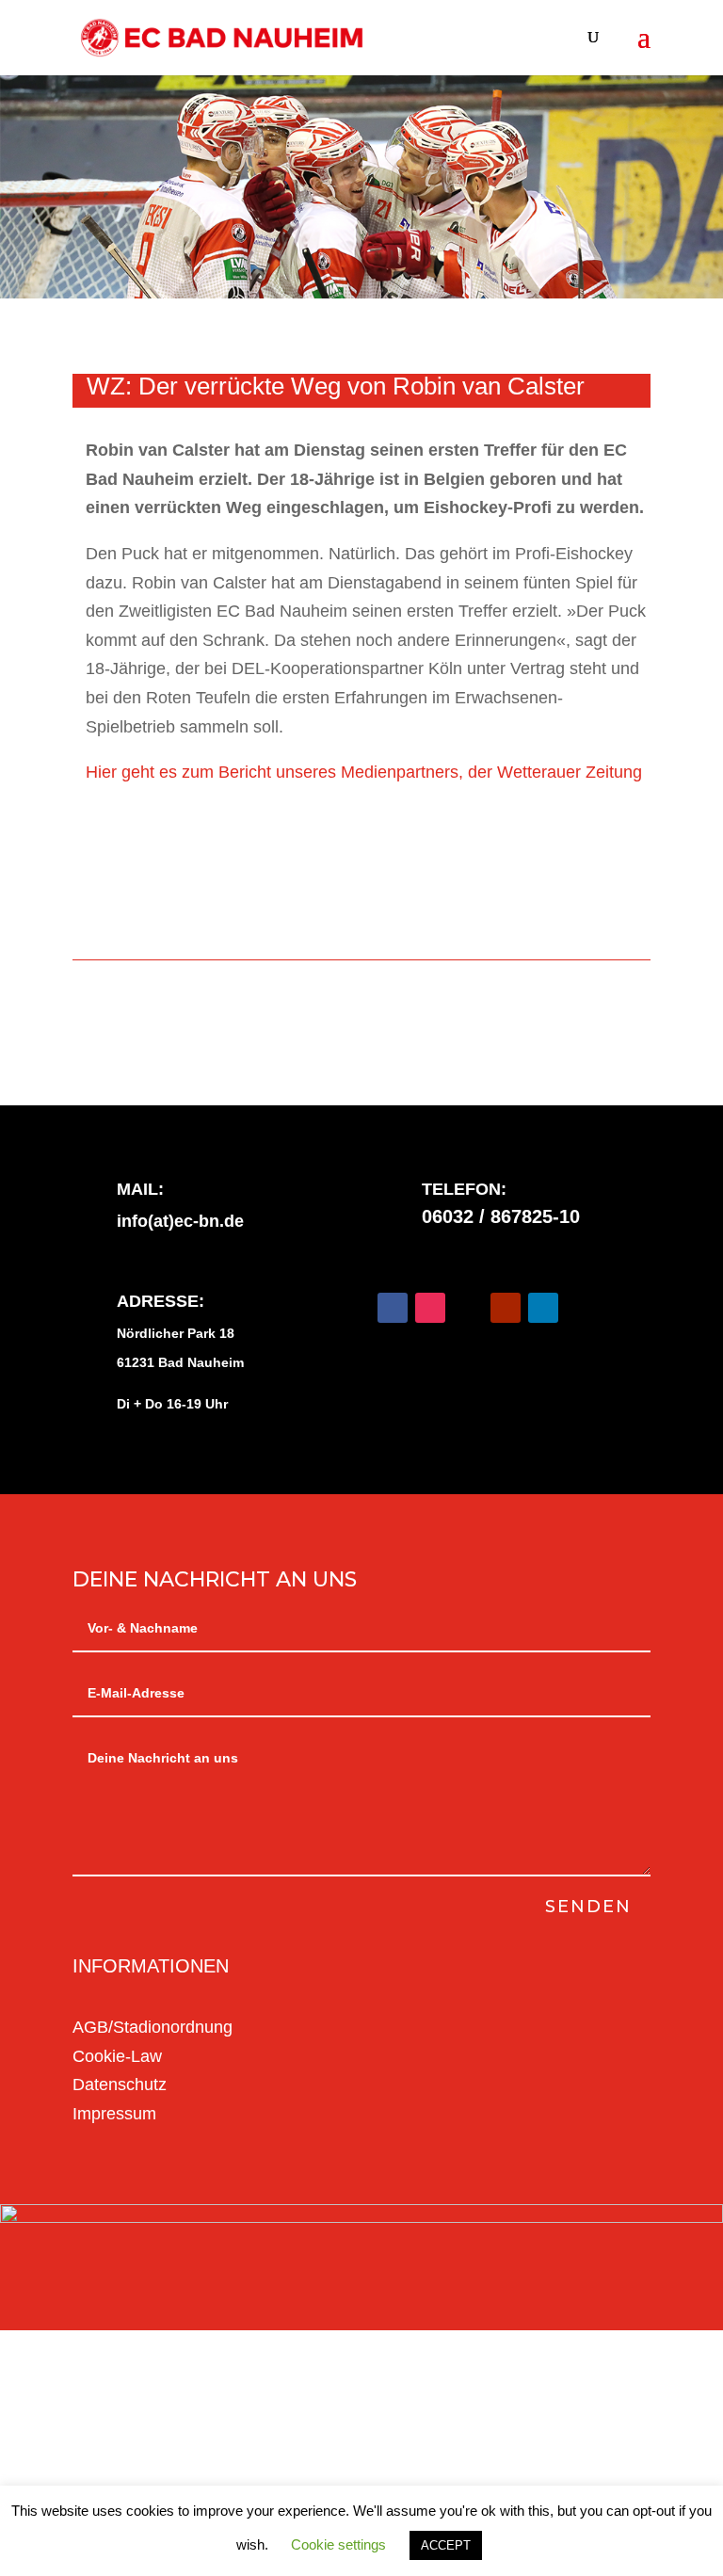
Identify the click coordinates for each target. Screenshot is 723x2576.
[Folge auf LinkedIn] (543, 1308)
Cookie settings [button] (338, 2544)
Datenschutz (120, 2085)
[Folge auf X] (468, 1308)
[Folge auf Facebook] (393, 1308)
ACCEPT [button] (446, 2545)
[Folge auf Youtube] (506, 1308)
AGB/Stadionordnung (153, 2027)
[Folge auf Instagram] (430, 1308)
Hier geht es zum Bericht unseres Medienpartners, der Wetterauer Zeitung (364, 772)
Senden (588, 1907)
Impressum (114, 2114)
